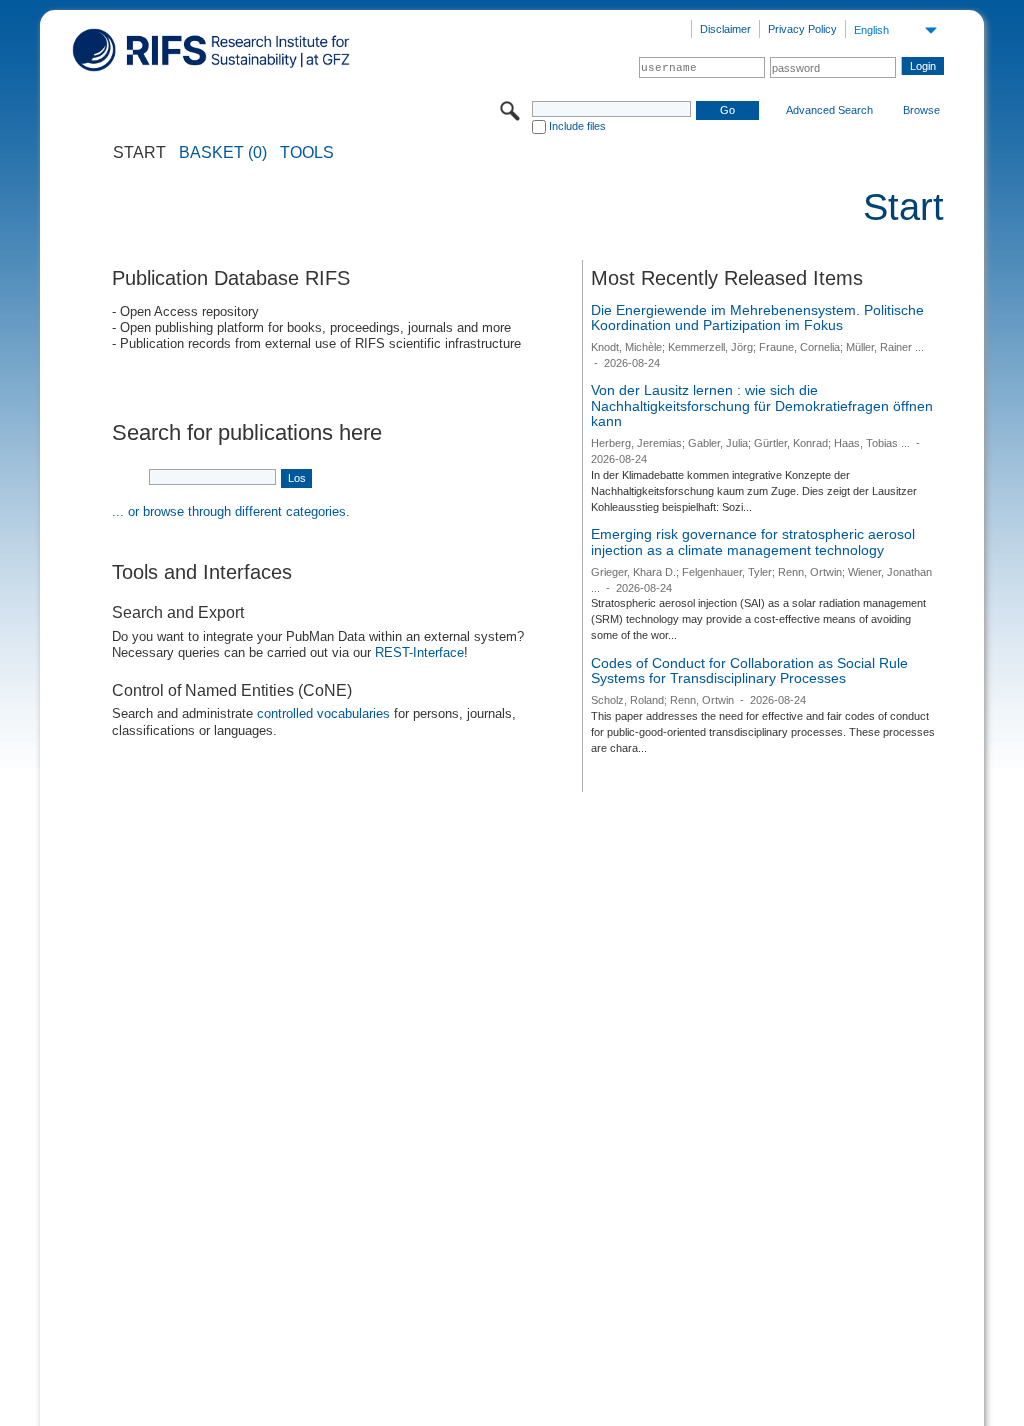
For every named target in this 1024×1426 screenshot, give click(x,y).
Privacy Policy (802, 29)
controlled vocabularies (323, 713)
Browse (921, 110)
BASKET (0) (223, 153)
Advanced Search (829, 110)
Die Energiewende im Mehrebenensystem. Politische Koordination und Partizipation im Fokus (757, 318)
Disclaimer (725, 29)
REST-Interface (419, 652)
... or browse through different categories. (231, 511)
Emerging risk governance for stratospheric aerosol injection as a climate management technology (753, 542)
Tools (307, 153)
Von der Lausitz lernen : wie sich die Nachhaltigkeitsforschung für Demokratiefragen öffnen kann (762, 405)
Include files (577, 126)
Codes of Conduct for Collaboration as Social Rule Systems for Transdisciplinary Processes (749, 671)
